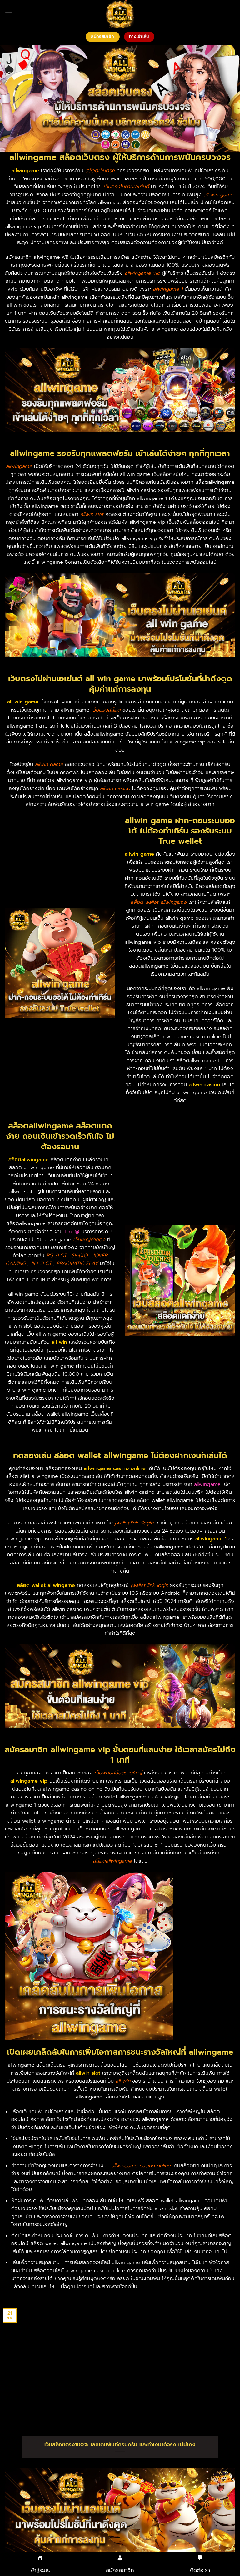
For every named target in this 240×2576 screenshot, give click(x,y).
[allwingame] (120, 14)
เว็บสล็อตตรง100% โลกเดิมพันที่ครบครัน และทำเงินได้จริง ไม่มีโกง (120, 2445)
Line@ (72, 1232)
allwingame (207, 1484)
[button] (8, 14)
